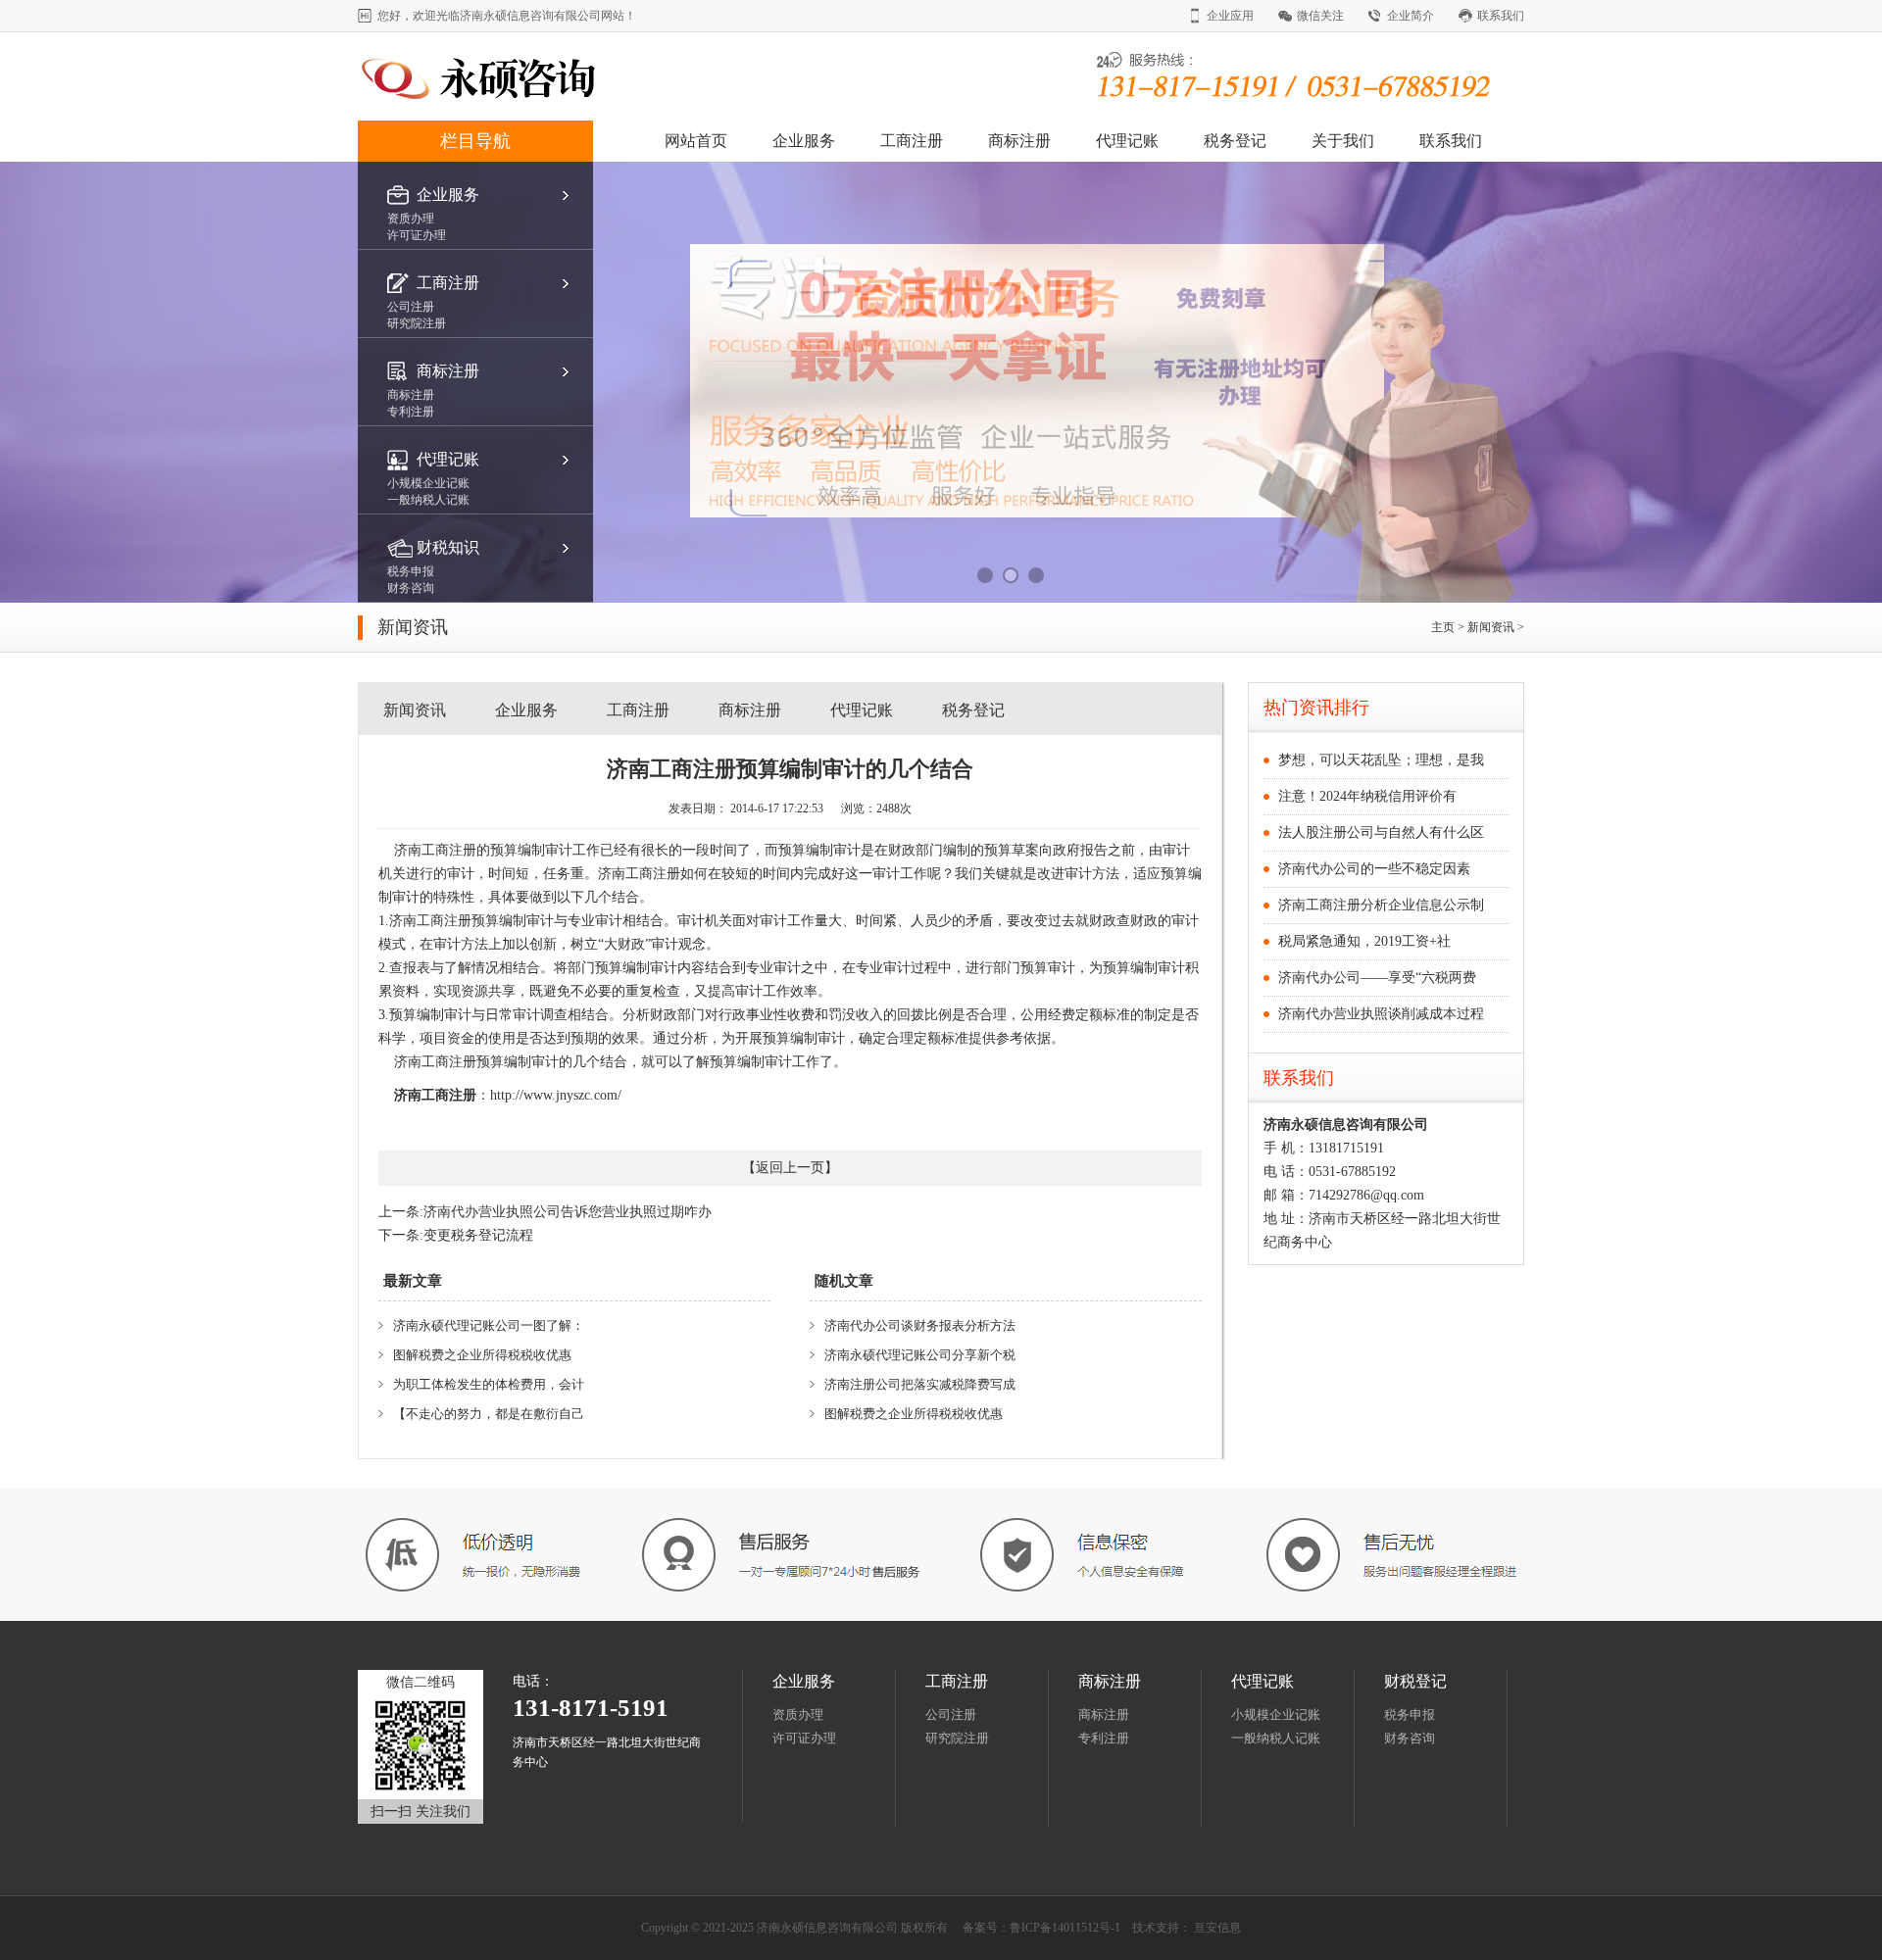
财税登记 (1415, 1681)
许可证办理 (804, 1738)
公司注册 (951, 1715)
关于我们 (1343, 141)
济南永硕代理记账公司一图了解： (489, 1325)
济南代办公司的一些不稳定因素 (1374, 869)
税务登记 (1235, 141)
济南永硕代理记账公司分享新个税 (920, 1355)
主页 (1443, 627)
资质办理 (798, 1715)
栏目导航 (475, 141)
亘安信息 (1217, 1928)
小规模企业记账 (1276, 1715)
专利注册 (1104, 1738)
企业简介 (1411, 16)
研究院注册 (957, 1738)
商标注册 (1019, 141)
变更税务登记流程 (478, 1235)
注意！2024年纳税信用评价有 (1367, 796)
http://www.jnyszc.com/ (556, 1095)
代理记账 (1127, 141)
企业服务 (804, 141)
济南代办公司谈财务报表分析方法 (920, 1325)
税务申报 (1410, 1715)
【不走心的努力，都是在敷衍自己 (489, 1414)
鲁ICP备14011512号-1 (1065, 1928)
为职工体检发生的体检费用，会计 (489, 1384)
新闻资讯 (1492, 627)
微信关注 (1320, 16)
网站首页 (696, 141)
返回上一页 (790, 1168)
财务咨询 (1410, 1738)
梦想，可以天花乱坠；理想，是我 (1381, 760)
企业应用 (1230, 16)
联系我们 (1501, 16)
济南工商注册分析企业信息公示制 (1381, 905)
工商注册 (912, 141)
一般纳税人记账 (1276, 1738)
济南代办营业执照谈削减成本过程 (1381, 1014)
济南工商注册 (435, 1095)
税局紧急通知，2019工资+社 (1364, 941)
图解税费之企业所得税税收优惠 (482, 1355)
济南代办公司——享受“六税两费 (1377, 978)
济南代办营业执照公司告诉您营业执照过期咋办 (568, 1212)
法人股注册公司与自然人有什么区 (1381, 833)
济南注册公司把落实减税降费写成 (920, 1384)
